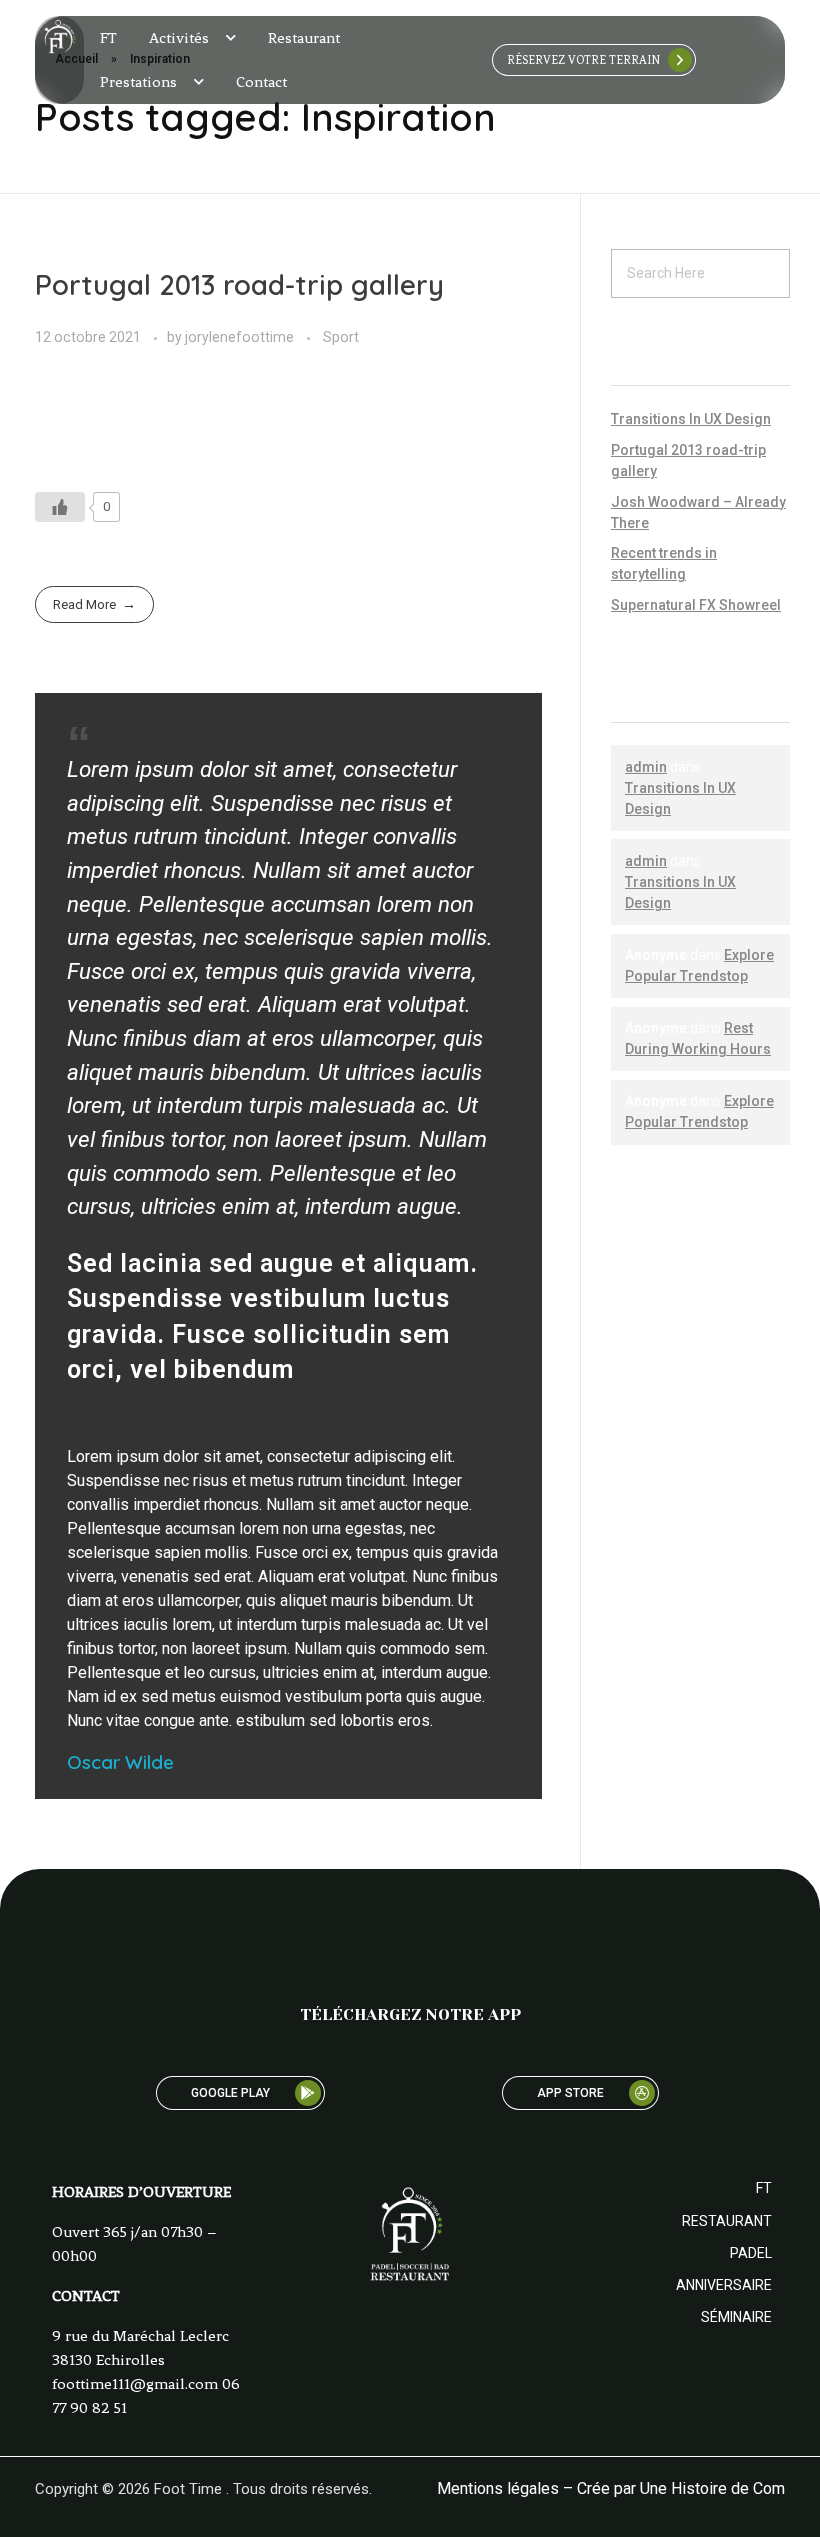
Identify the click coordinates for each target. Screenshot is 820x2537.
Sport (341, 337)
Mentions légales (498, 2488)
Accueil (76, 59)
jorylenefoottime (241, 337)
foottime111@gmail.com (135, 2384)
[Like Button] (60, 507)
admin (646, 767)
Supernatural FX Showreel (696, 605)
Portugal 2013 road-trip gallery (239, 284)
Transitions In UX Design (691, 419)
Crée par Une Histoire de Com (681, 2488)
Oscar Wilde (120, 1762)
